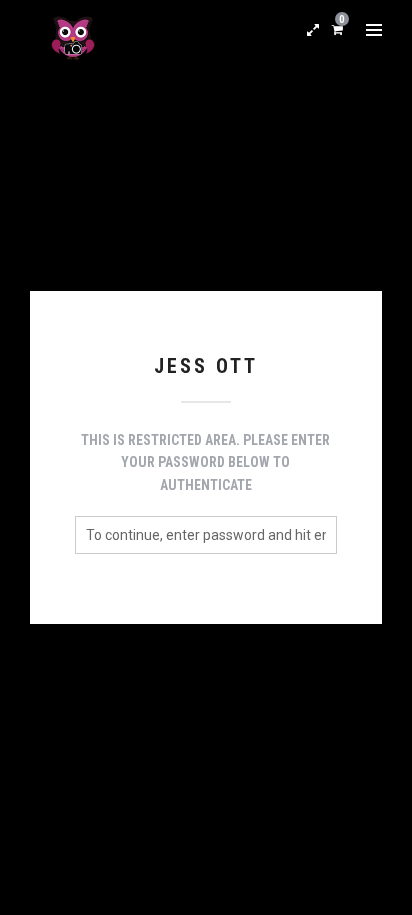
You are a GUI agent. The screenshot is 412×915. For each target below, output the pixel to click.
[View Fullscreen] (313, 30)
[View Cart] (337, 29)
